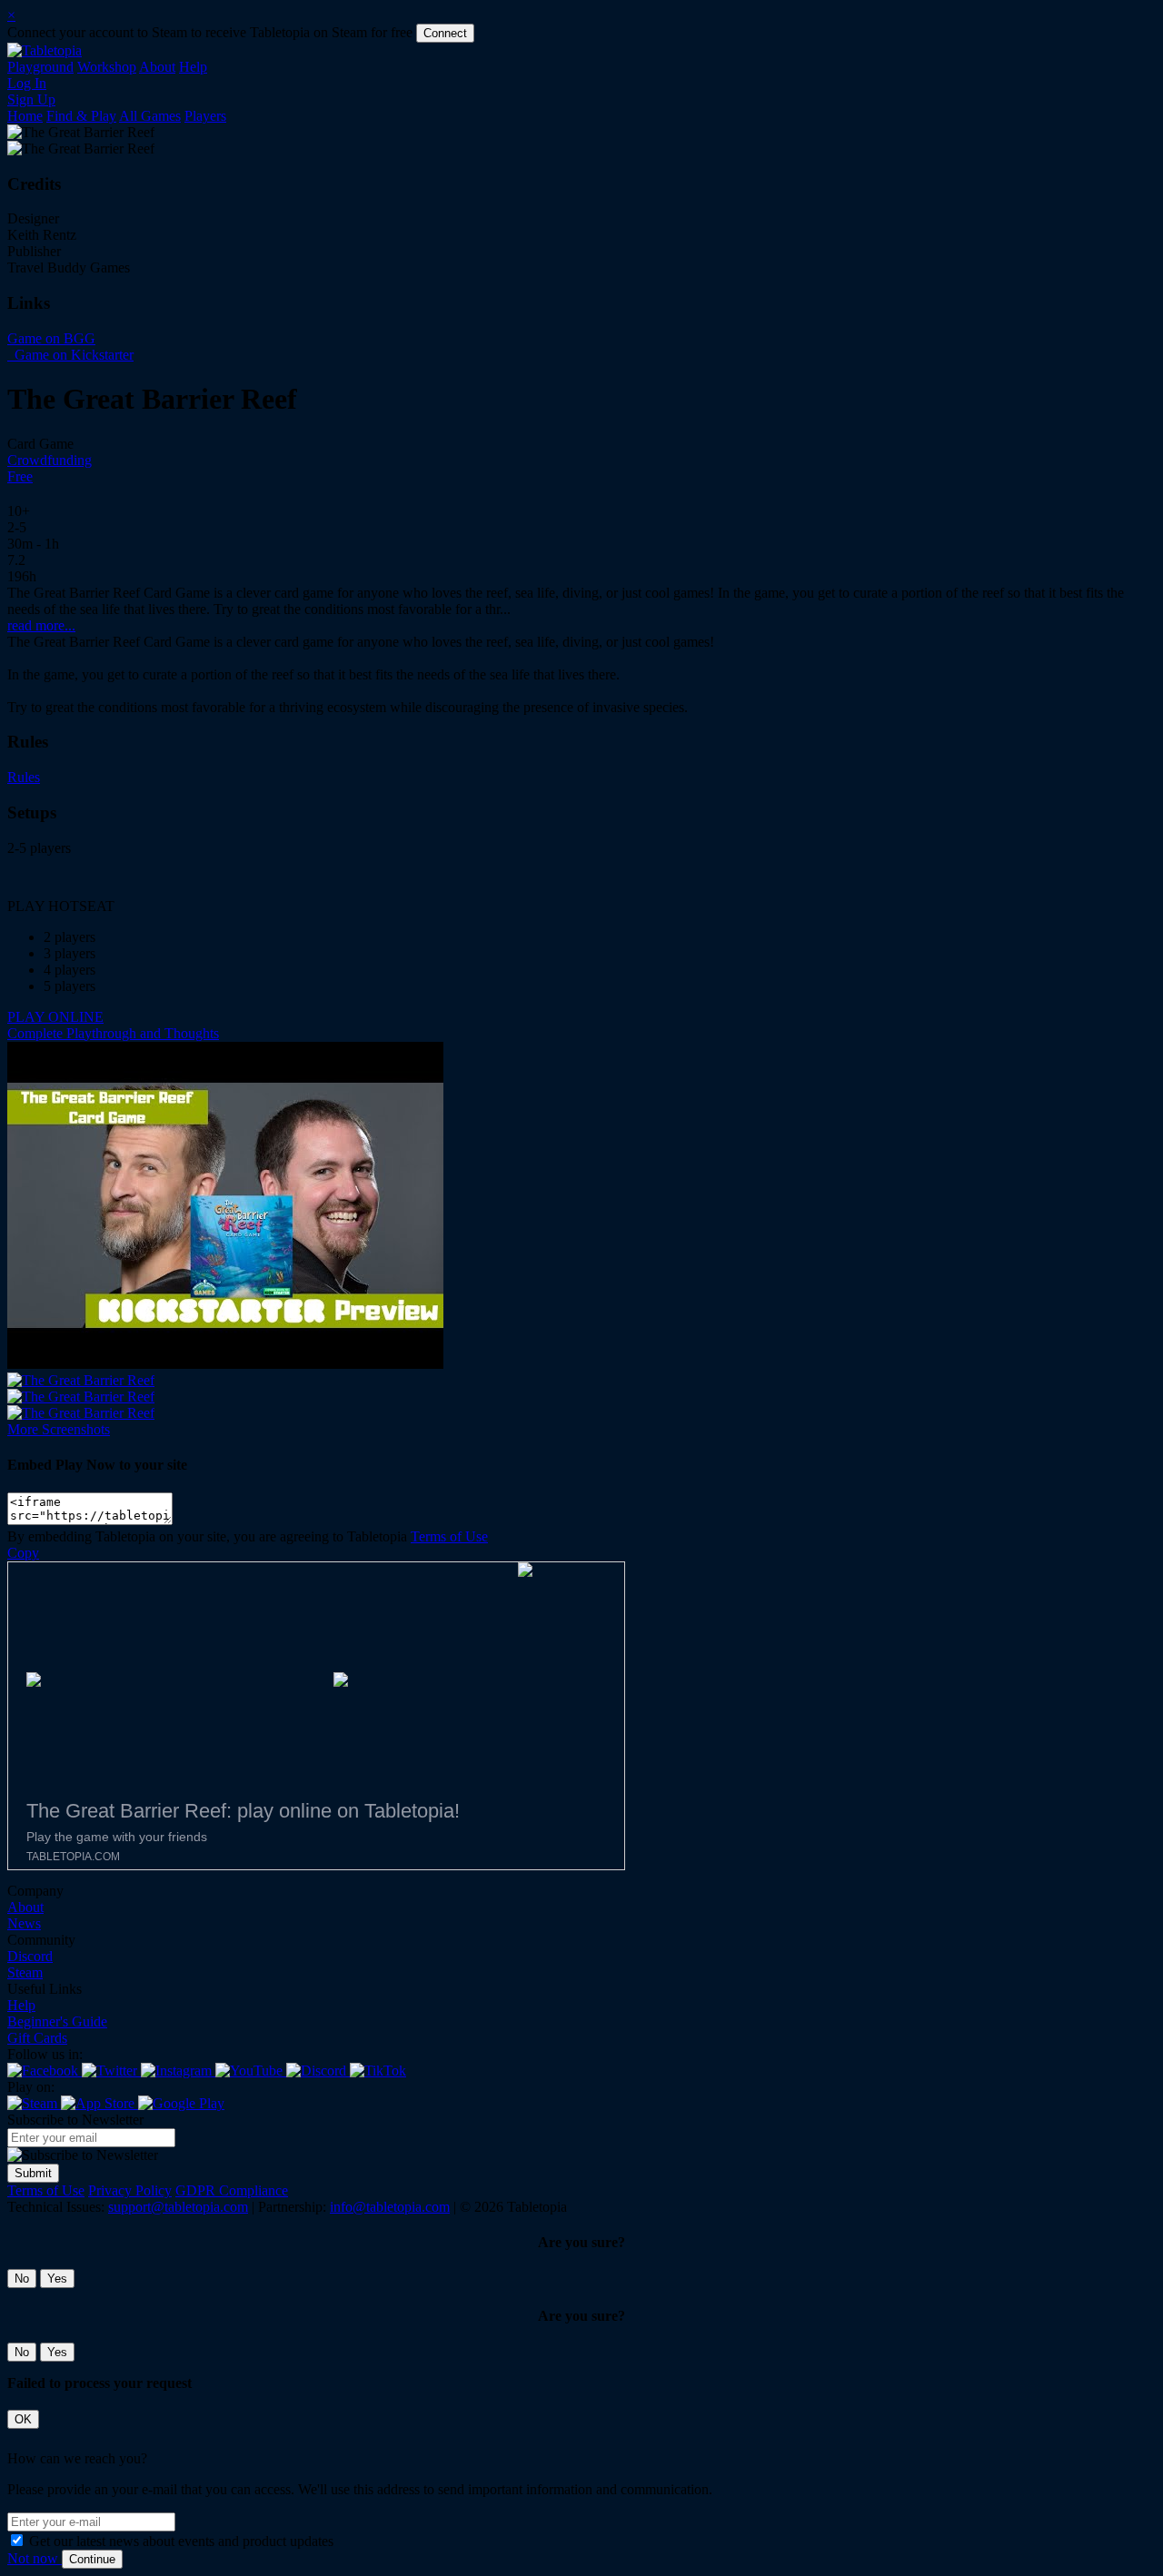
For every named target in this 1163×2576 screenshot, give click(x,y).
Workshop (107, 67)
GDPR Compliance (232, 2190)
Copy (23, 1553)
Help (193, 67)
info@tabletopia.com (390, 2207)
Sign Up (31, 99)
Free (20, 476)
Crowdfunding (50, 460)
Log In (27, 83)
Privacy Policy (130, 2190)
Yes (57, 2279)
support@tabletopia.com (178, 2207)
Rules (24, 777)
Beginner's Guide (57, 2021)
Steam (25, 1972)
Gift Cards (37, 2038)
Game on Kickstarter (72, 355)
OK (23, 2419)
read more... (41, 625)
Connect (445, 33)
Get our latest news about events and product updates (181, 2541)
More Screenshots (59, 1429)
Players (205, 116)
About (157, 67)
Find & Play (81, 116)
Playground (40, 67)
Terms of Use (449, 1536)
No (22, 2279)
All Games (150, 116)
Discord (30, 1956)
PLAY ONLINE (55, 1017)
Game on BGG (51, 338)
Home (25, 116)
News (24, 1923)
